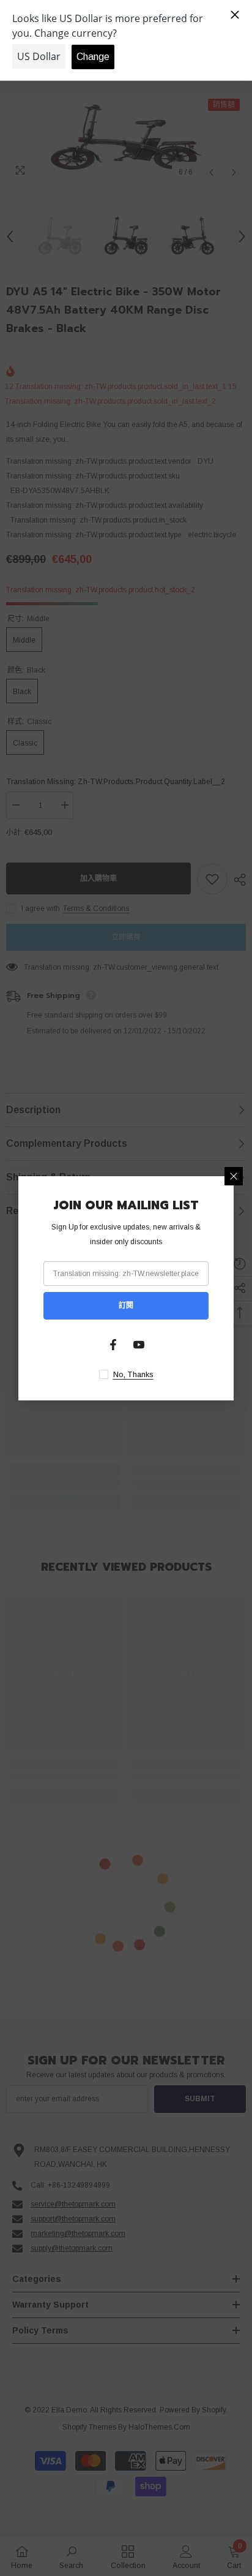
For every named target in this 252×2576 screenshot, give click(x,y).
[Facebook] (113, 1345)
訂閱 (126, 1305)
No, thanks (133, 1375)
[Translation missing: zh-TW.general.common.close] (234, 1176)
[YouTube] (139, 1345)
